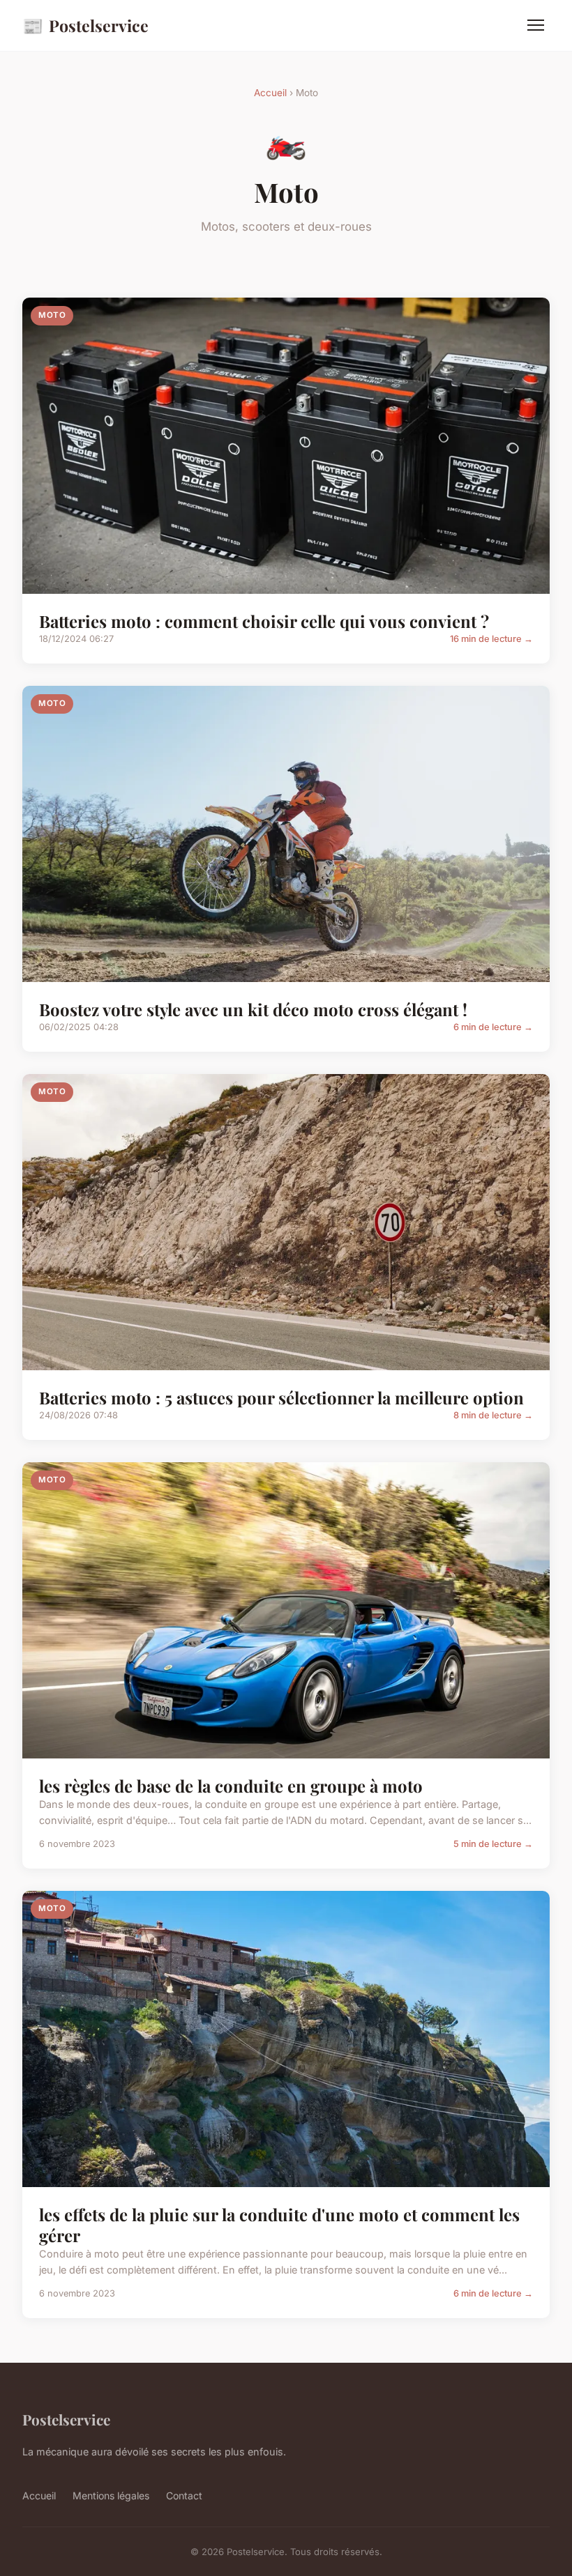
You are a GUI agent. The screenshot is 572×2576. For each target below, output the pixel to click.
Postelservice (85, 25)
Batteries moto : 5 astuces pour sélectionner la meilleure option (281, 1397)
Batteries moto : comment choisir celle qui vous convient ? (264, 621)
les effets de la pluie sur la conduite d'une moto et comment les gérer (279, 2225)
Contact (184, 2495)
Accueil (270, 93)
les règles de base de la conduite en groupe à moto (231, 1786)
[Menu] (536, 25)
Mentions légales (111, 2495)
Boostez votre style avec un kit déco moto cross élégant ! (253, 1009)
